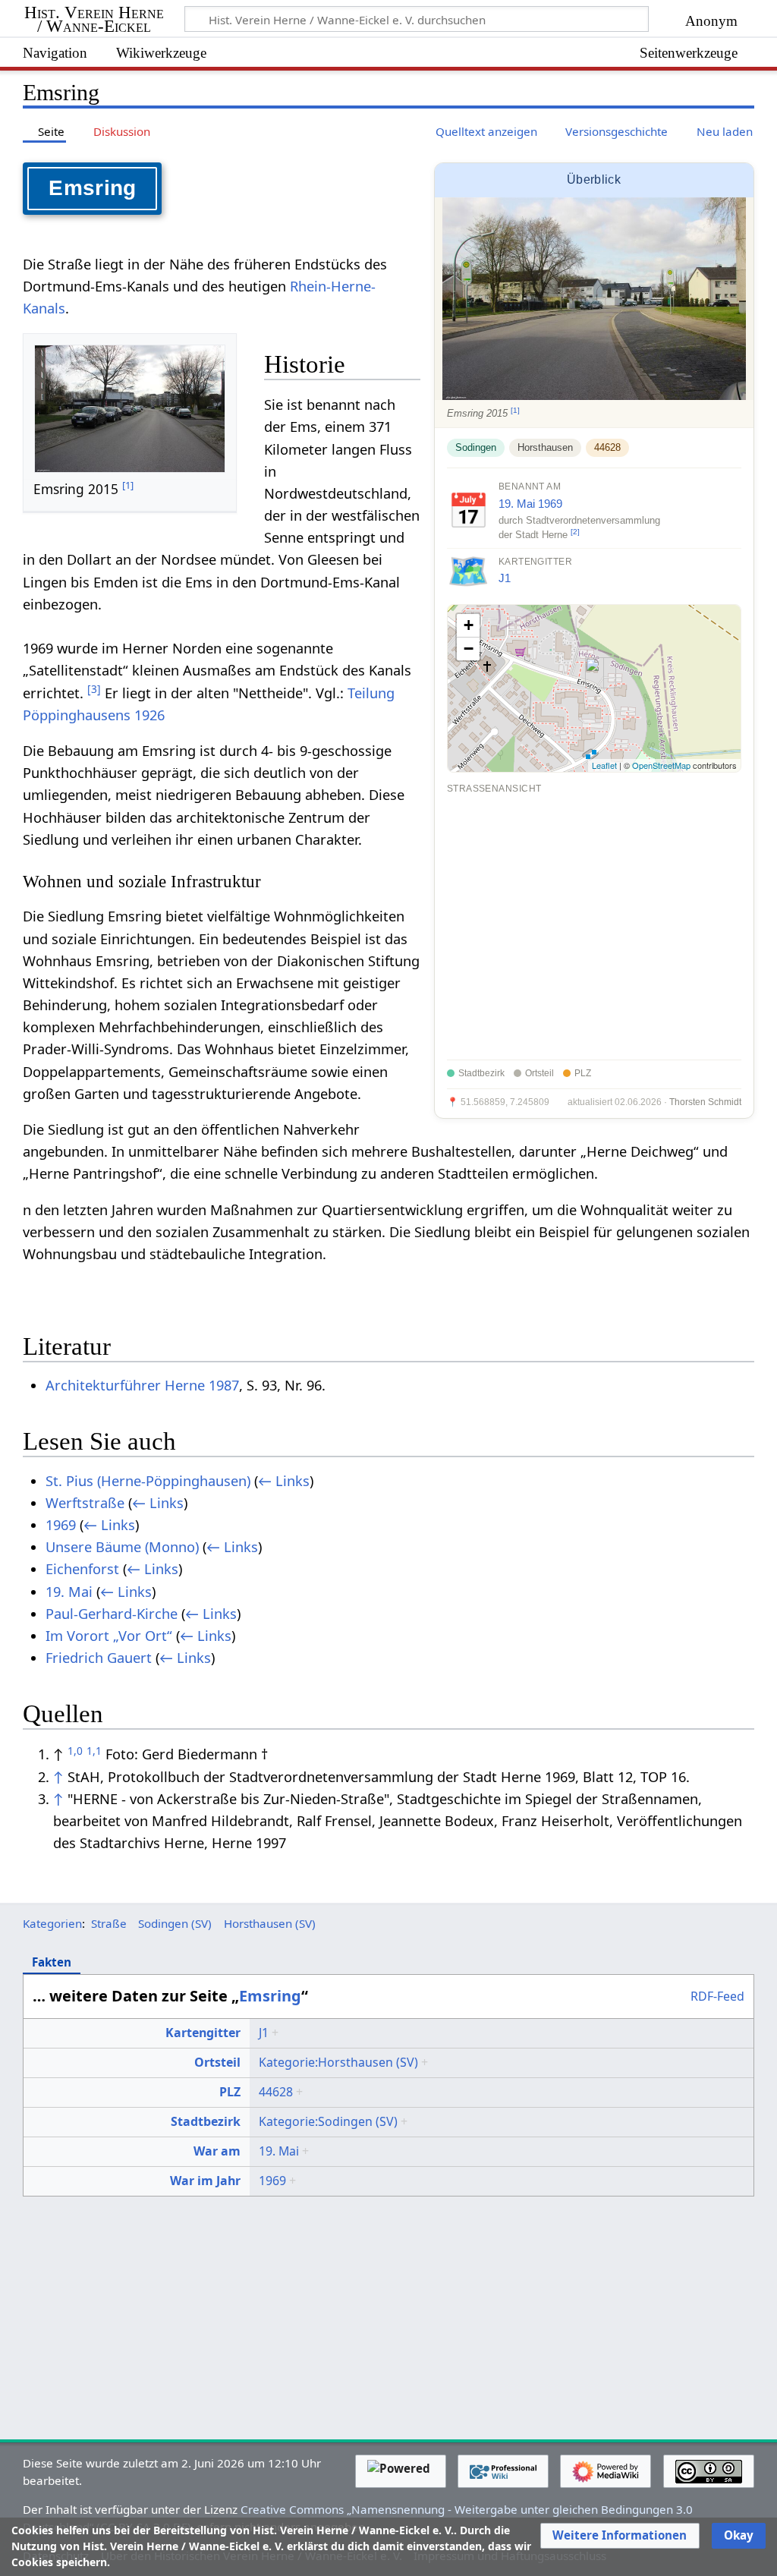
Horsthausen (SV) (270, 1923)
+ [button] (469, 625)
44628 (607, 447)
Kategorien (52, 1923)
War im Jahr (205, 2181)
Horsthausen (545, 447)
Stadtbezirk (206, 2121)
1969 (550, 504)
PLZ (230, 2092)
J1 (505, 578)
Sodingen (476, 447)
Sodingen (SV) (175, 1923)
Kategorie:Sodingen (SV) (328, 2121)
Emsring (270, 1996)
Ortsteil (217, 2062)
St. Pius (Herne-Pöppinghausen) (148, 1481)
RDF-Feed (717, 1997)
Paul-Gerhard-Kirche (112, 1614)
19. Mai (517, 504)
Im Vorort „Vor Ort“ (109, 1636)
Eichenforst (82, 1569)
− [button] (469, 649)
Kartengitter (203, 2033)
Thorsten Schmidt (705, 1102)
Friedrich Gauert (99, 1658)
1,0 (75, 1751)
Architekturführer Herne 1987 (142, 1385)
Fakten (52, 1962)
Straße (109, 1923)
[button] (620, 2536)
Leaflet (604, 765)
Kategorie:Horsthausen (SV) (338, 2062)
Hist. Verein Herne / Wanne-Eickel (94, 20)
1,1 (94, 1751)
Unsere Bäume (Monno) (122, 1547)
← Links (284, 1481)
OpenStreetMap (661, 765)
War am (217, 2151)
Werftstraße (85, 1503)
